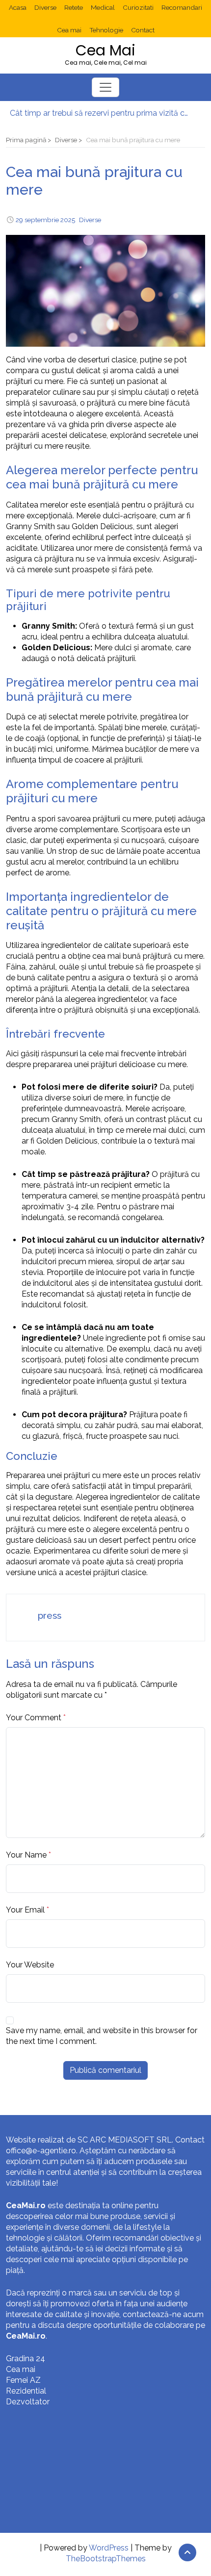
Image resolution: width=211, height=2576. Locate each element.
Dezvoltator (28, 2402)
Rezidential (26, 2391)
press (50, 1615)
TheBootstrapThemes (106, 2559)
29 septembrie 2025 (45, 220)
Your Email (25, 1910)
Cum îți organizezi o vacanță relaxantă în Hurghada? (101, 115)
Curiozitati (138, 7)
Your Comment (34, 1718)
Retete (74, 7)
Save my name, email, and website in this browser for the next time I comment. (102, 2036)
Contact (143, 30)
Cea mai (69, 30)
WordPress (109, 2548)
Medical (103, 7)
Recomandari (182, 7)
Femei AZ (23, 2380)
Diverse (45, 7)
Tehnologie (106, 30)
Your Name (26, 1855)
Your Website (30, 1965)
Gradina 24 (26, 2359)
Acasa (18, 7)
